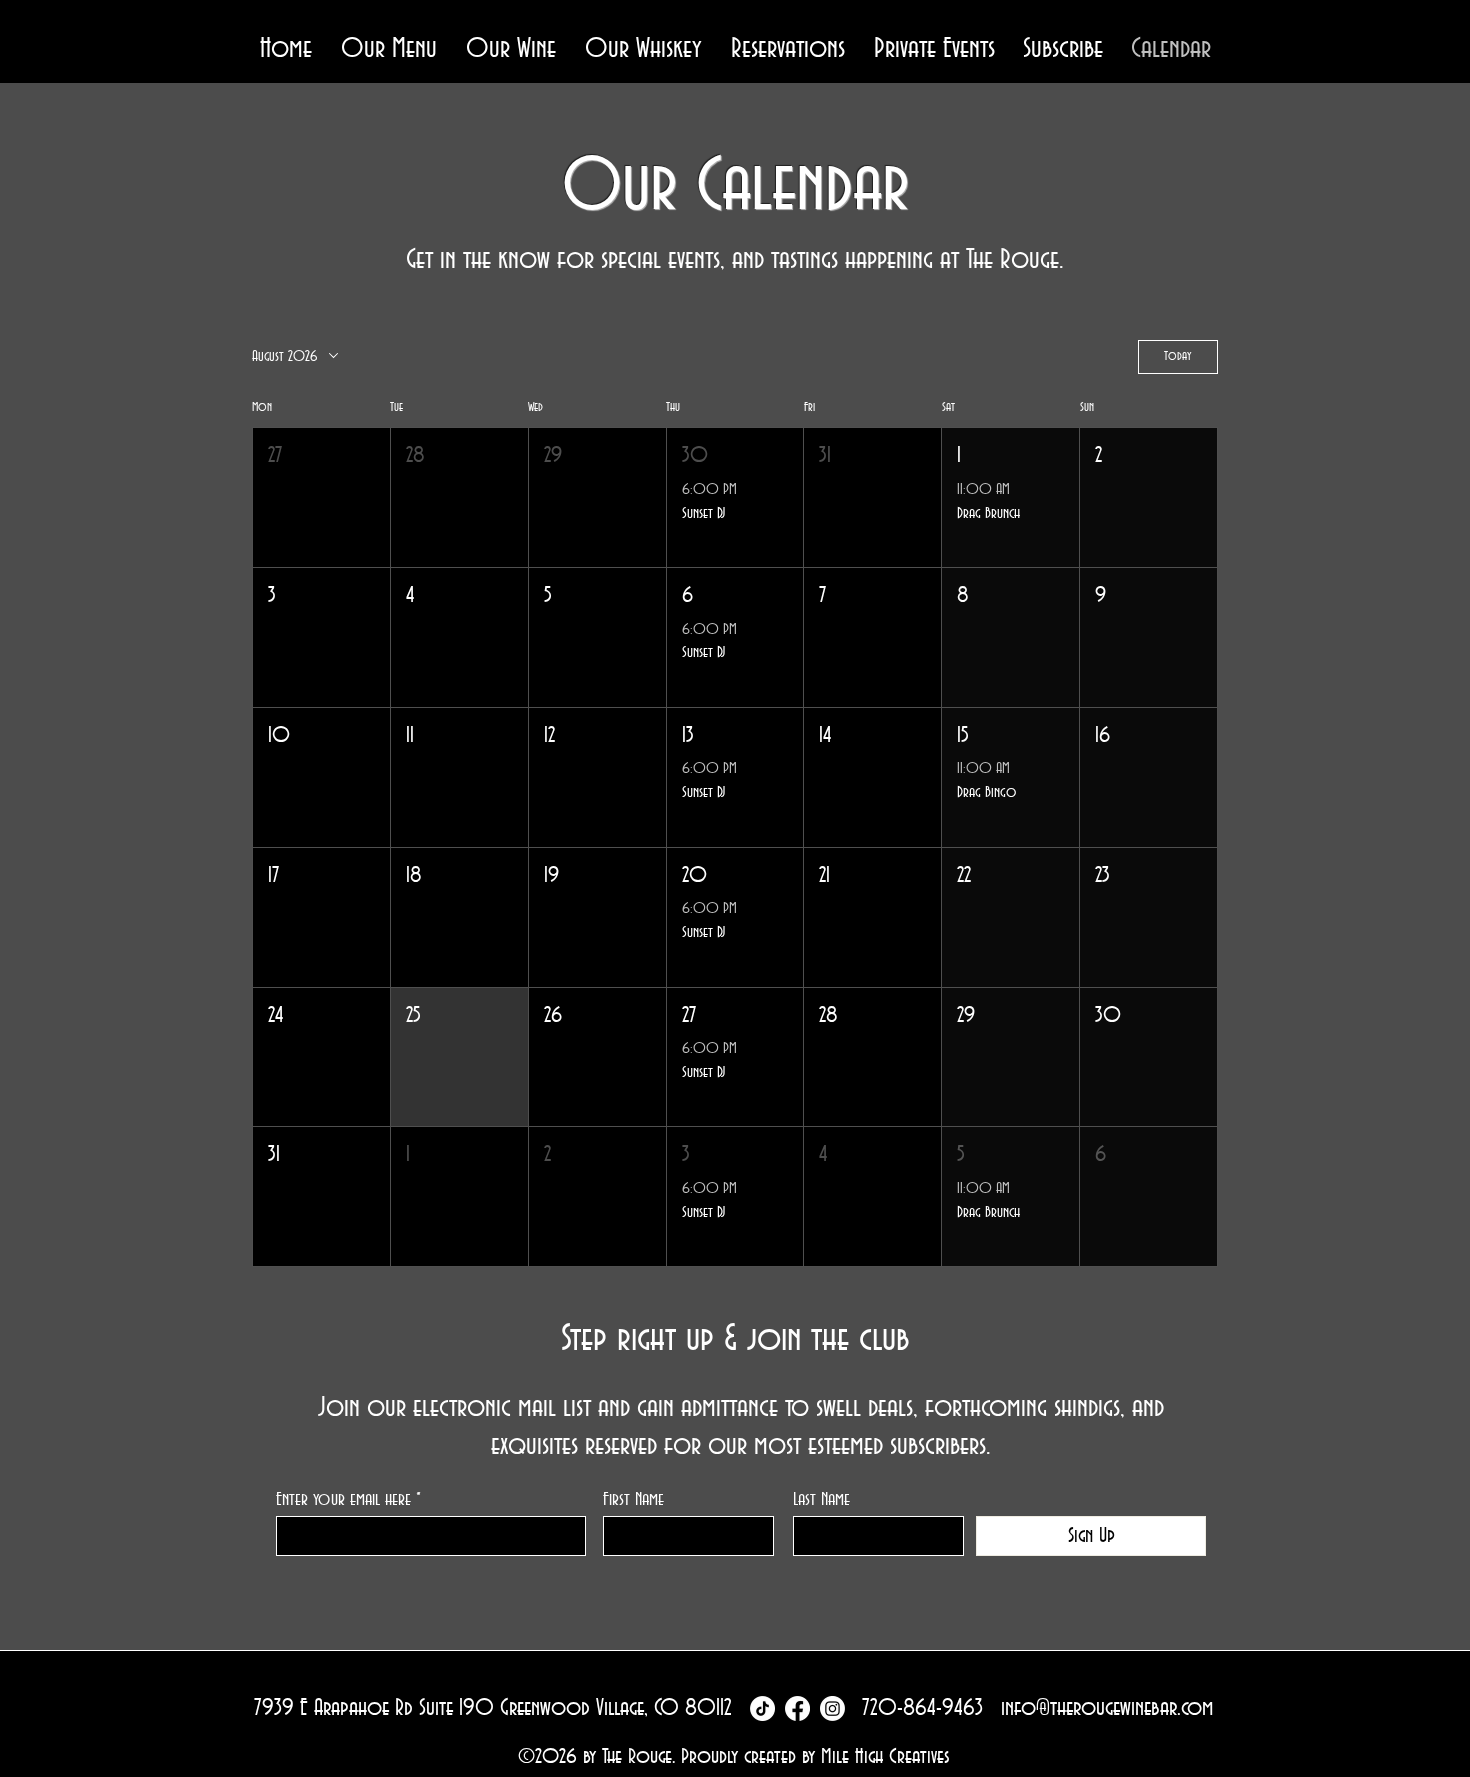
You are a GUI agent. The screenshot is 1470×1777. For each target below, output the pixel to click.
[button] (388, 49)
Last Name (821, 1500)
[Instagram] (832, 1708)
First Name (633, 1500)
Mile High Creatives (885, 1756)
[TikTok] (762, 1708)
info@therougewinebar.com (1107, 1708)
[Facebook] (797, 1708)
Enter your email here (343, 1500)
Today (1178, 356)
